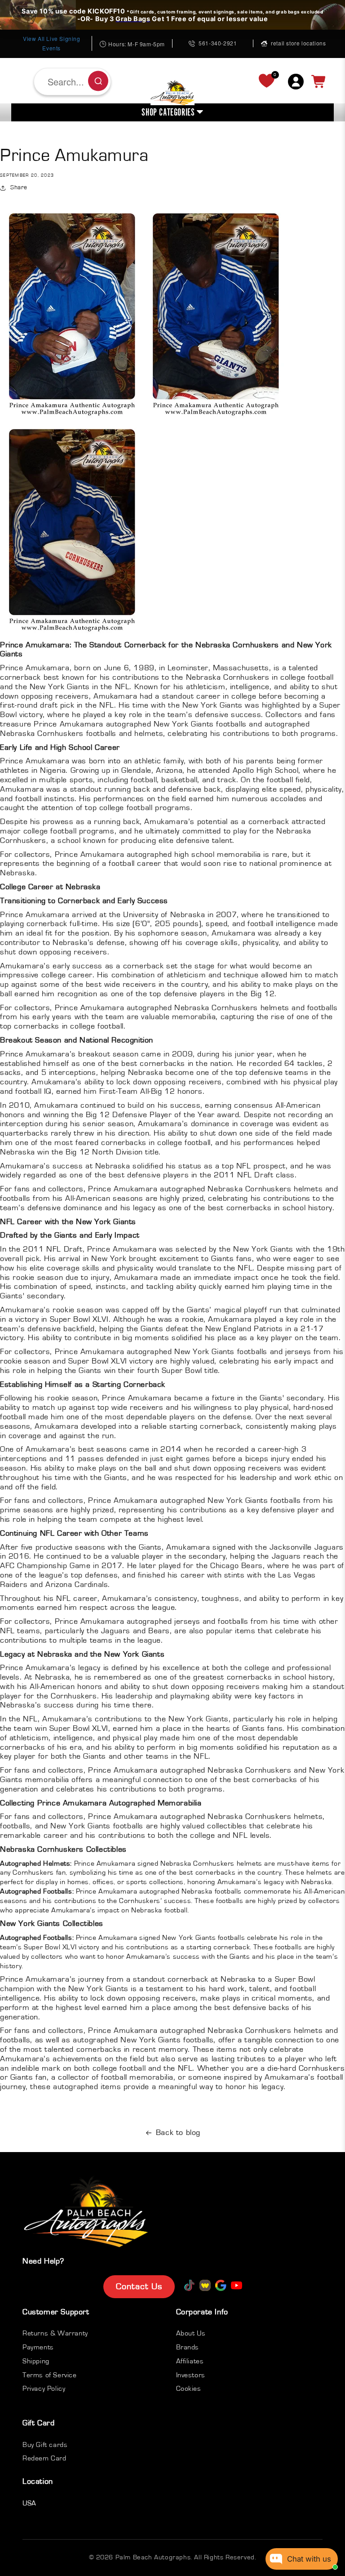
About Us (191, 2333)
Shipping (36, 2361)
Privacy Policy (44, 2389)
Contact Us (139, 2286)
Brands (188, 2347)
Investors (191, 2375)
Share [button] (19, 187)
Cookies (189, 2389)
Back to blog (178, 2133)
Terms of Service (50, 2375)
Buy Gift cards (45, 2445)
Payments (38, 2347)
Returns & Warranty (55, 2333)
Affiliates (190, 2361)
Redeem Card (44, 2458)
